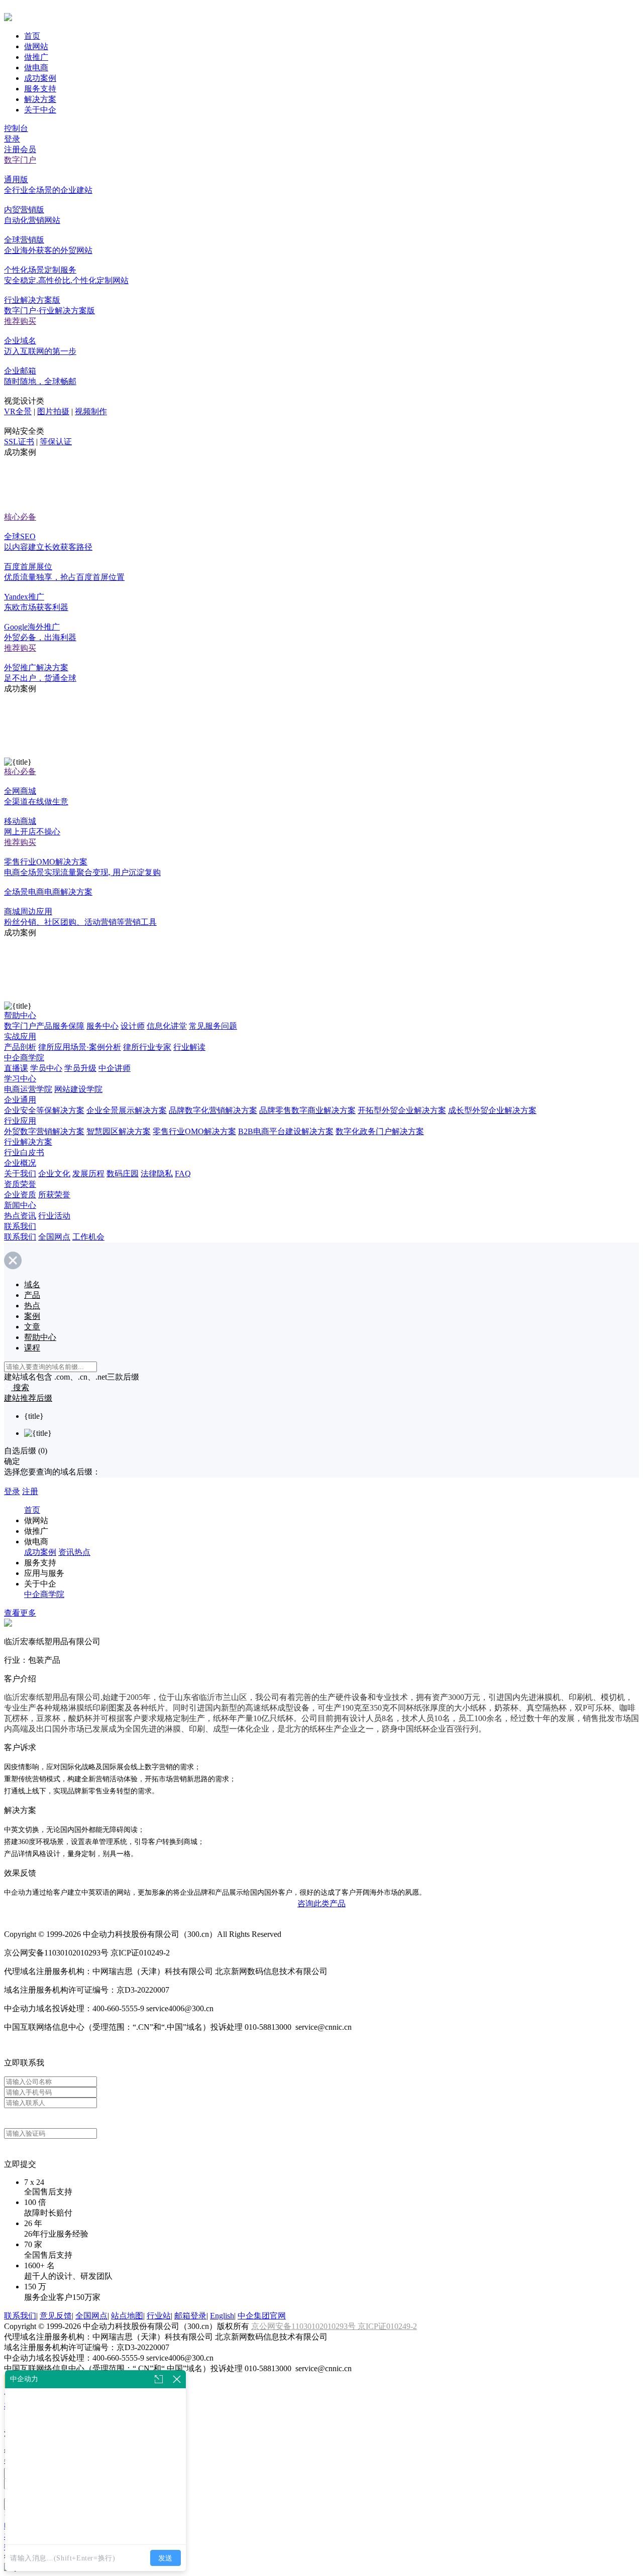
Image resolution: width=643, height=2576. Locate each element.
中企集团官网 (262, 2316)
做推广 (36, 57)
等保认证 (56, 442)
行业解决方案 (28, 1142)
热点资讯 (20, 1216)
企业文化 (54, 1174)
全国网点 (54, 1237)
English (222, 2316)
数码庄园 (123, 1174)
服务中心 (102, 1026)
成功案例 (40, 78)
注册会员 (20, 149)
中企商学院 (24, 1058)
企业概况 (20, 1163)
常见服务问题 (213, 1026)
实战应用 (20, 1036)
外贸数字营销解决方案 (44, 1131)
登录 (12, 139)
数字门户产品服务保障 (44, 1026)
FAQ (183, 1174)
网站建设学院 (78, 1089)
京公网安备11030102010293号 (304, 2326)
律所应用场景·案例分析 (80, 1047)
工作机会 (88, 1237)
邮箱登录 (190, 2316)
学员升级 (80, 1068)
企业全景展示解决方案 (127, 1110)
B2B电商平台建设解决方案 (286, 1131)
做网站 (36, 46)
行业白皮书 (24, 1152)
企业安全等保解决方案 (44, 1110)
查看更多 (20, 1613)
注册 (30, 1491)
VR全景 (18, 411)
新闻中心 (20, 1205)
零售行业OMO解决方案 (194, 1131)
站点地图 (127, 2316)
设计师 (133, 1026)
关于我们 (20, 1174)
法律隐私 (157, 1174)
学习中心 (20, 1079)
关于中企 (40, 110)
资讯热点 (74, 1552)
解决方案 (40, 99)
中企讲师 (115, 1068)
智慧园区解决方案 (119, 1131)
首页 (32, 36)
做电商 (36, 68)
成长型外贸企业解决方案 (492, 1110)
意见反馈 (56, 2316)
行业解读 (189, 1047)
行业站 (159, 2316)
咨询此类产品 (321, 1904)
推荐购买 (20, 321)
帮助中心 (20, 1015)
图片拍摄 (53, 411)
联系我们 (20, 1226)
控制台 (16, 128)
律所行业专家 (147, 1047)
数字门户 (20, 160)
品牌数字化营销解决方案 (213, 1110)
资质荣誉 (20, 1184)
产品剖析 (20, 1047)
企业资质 (20, 1195)
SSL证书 (19, 442)
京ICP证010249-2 (387, 2326)
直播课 (16, 1068)
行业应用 (20, 1121)
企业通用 (20, 1100)
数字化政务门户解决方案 (380, 1131)
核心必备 (20, 517)
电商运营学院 (28, 1089)
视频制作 (91, 411)
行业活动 (54, 1216)
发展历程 (88, 1174)
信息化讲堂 (167, 1026)
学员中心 (46, 1068)
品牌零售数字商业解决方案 (307, 1110)
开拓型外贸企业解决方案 (402, 1110)
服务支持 (40, 89)
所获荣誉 (54, 1195)
